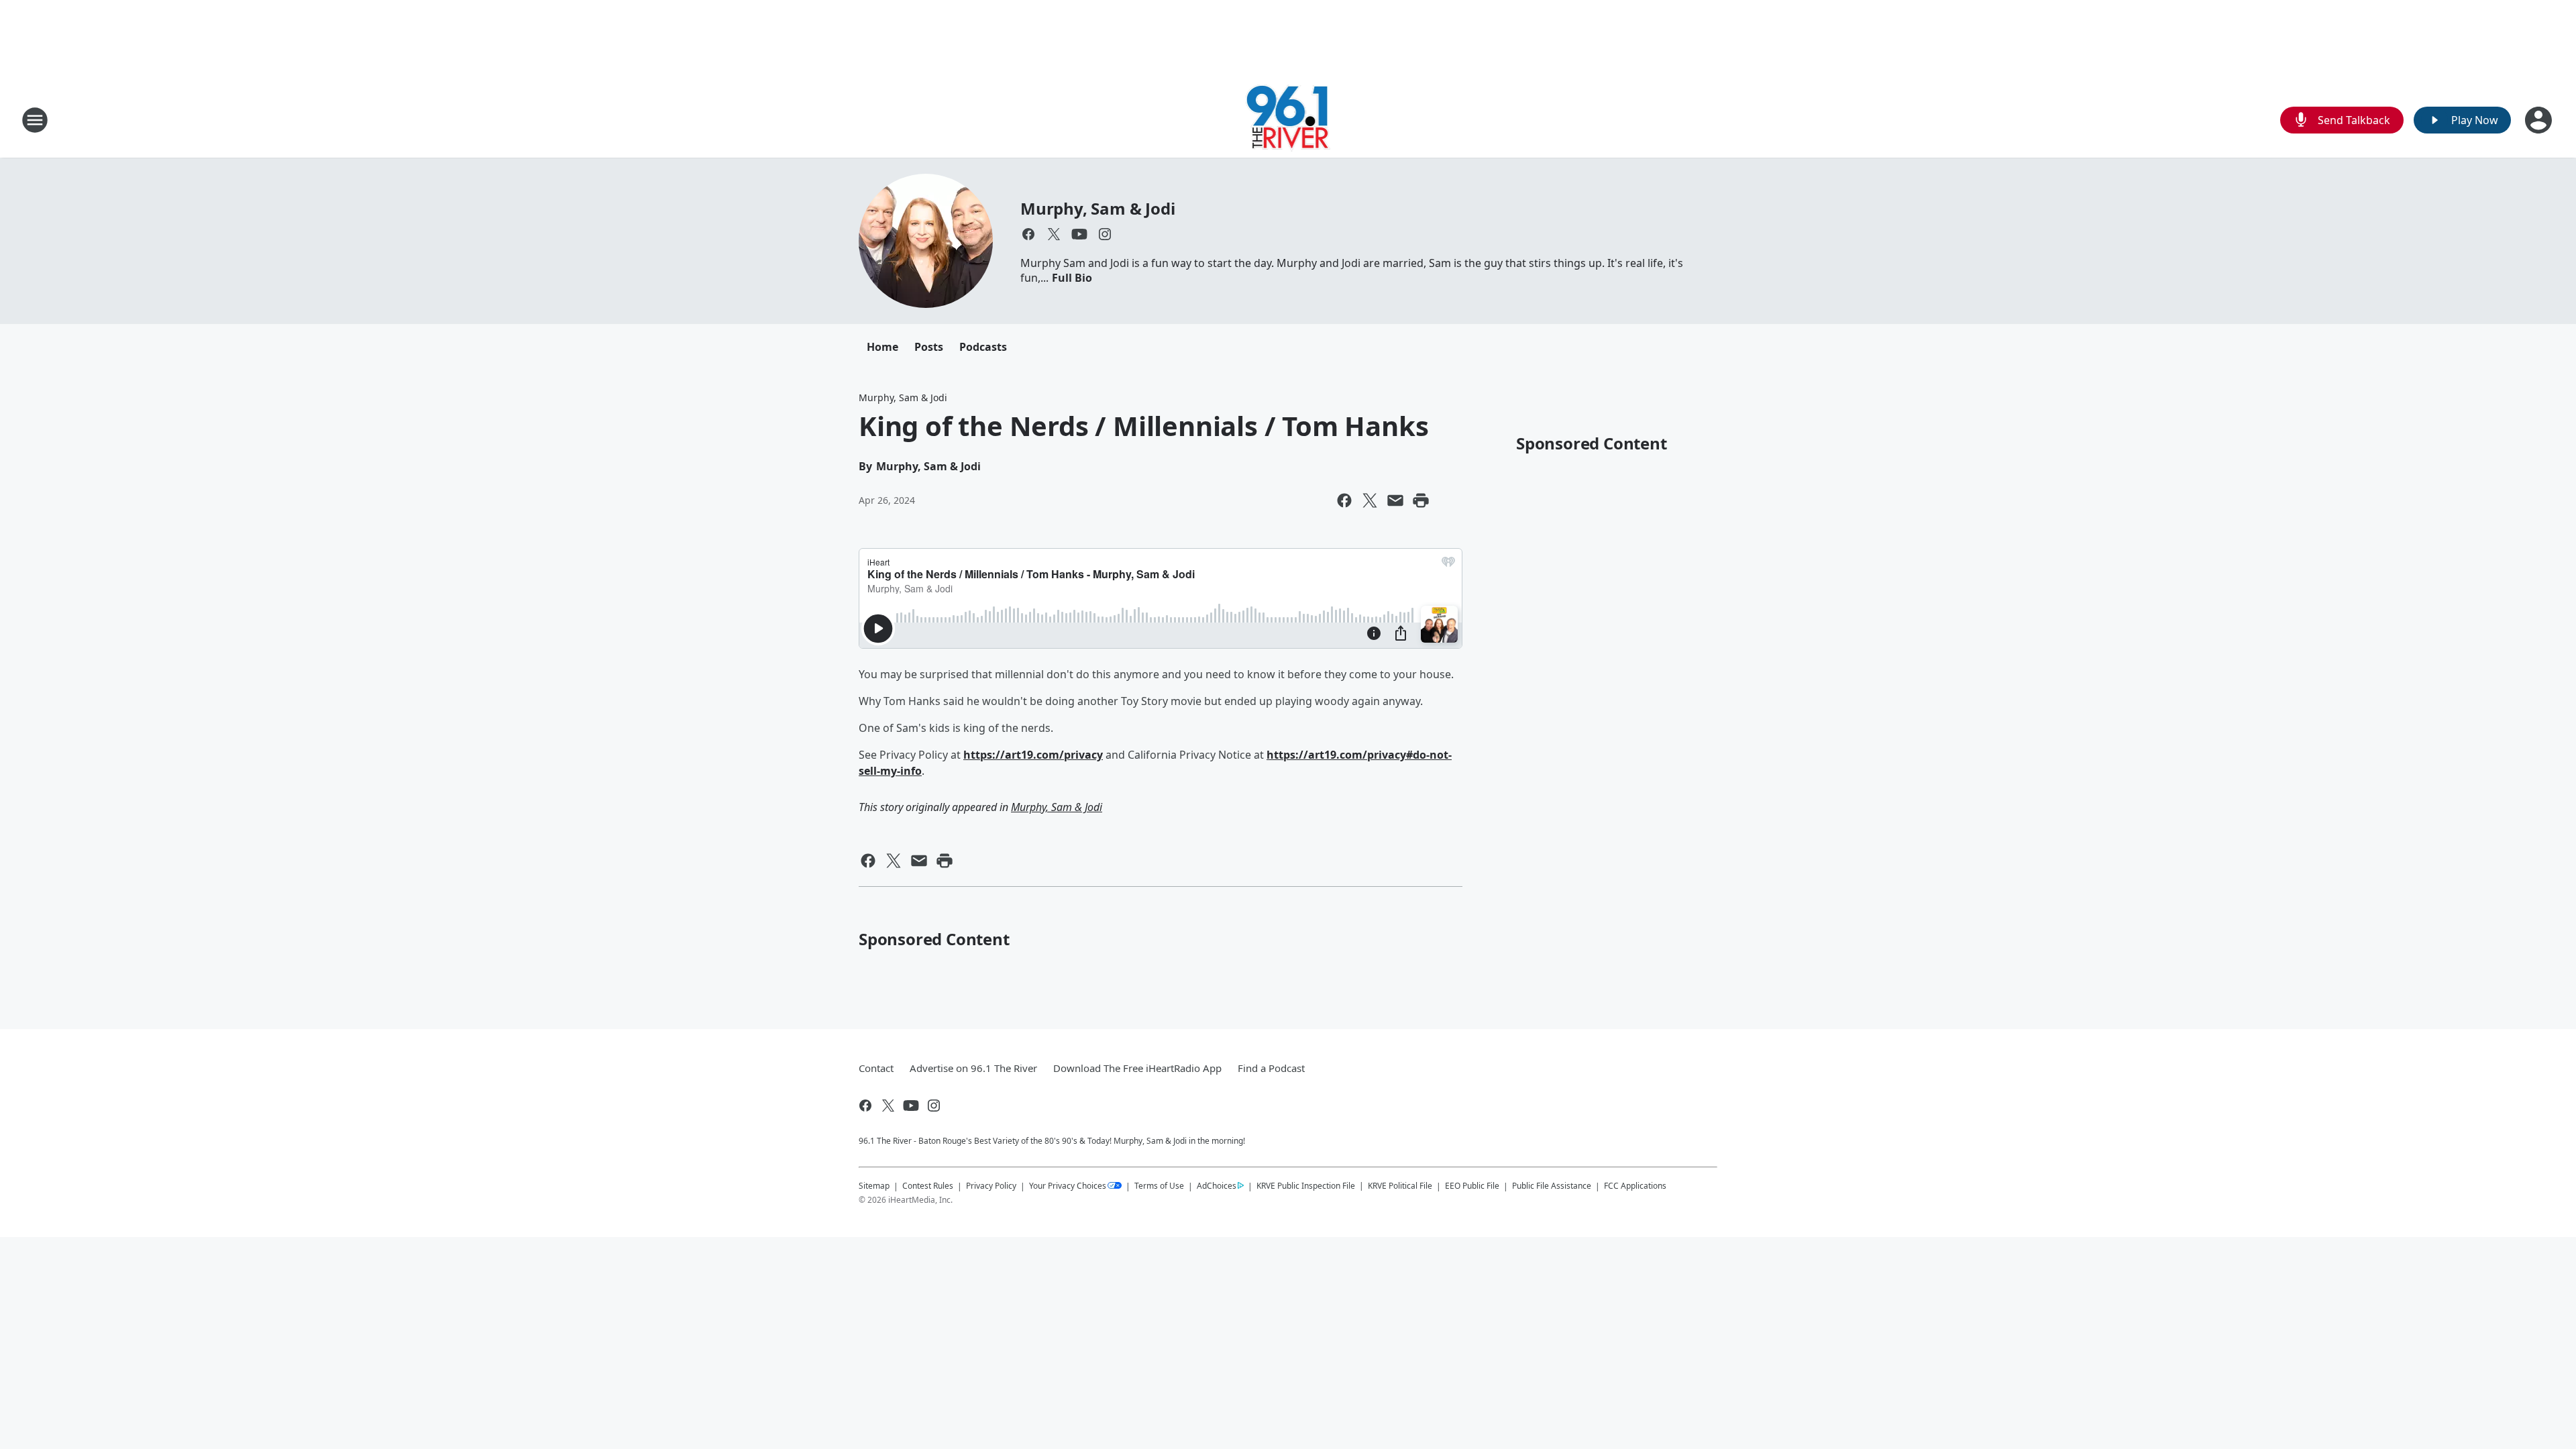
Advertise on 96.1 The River (973, 1068)
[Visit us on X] (1054, 234)
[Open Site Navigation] (35, 120)
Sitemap (874, 1186)
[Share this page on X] (1370, 500)
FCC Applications (1635, 1185)
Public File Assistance (1552, 1186)
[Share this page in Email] (1395, 500)
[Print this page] (1421, 500)
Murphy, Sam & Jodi (1097, 208)
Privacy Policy (991, 1186)
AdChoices (1217, 1186)
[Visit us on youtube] (1079, 234)
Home (882, 347)
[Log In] (2540, 120)
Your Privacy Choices (1068, 1186)
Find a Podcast (1271, 1068)
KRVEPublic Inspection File (1306, 1185)
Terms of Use (1159, 1186)
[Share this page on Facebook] (1344, 500)
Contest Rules (928, 1186)
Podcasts (983, 347)
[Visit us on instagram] (1105, 234)
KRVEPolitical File (1400, 1186)
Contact (876, 1068)
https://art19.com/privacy (1033, 755)
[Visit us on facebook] (1028, 234)
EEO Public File (1472, 1186)
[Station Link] (1288, 120)
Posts (929, 347)
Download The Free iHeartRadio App (1137, 1068)
